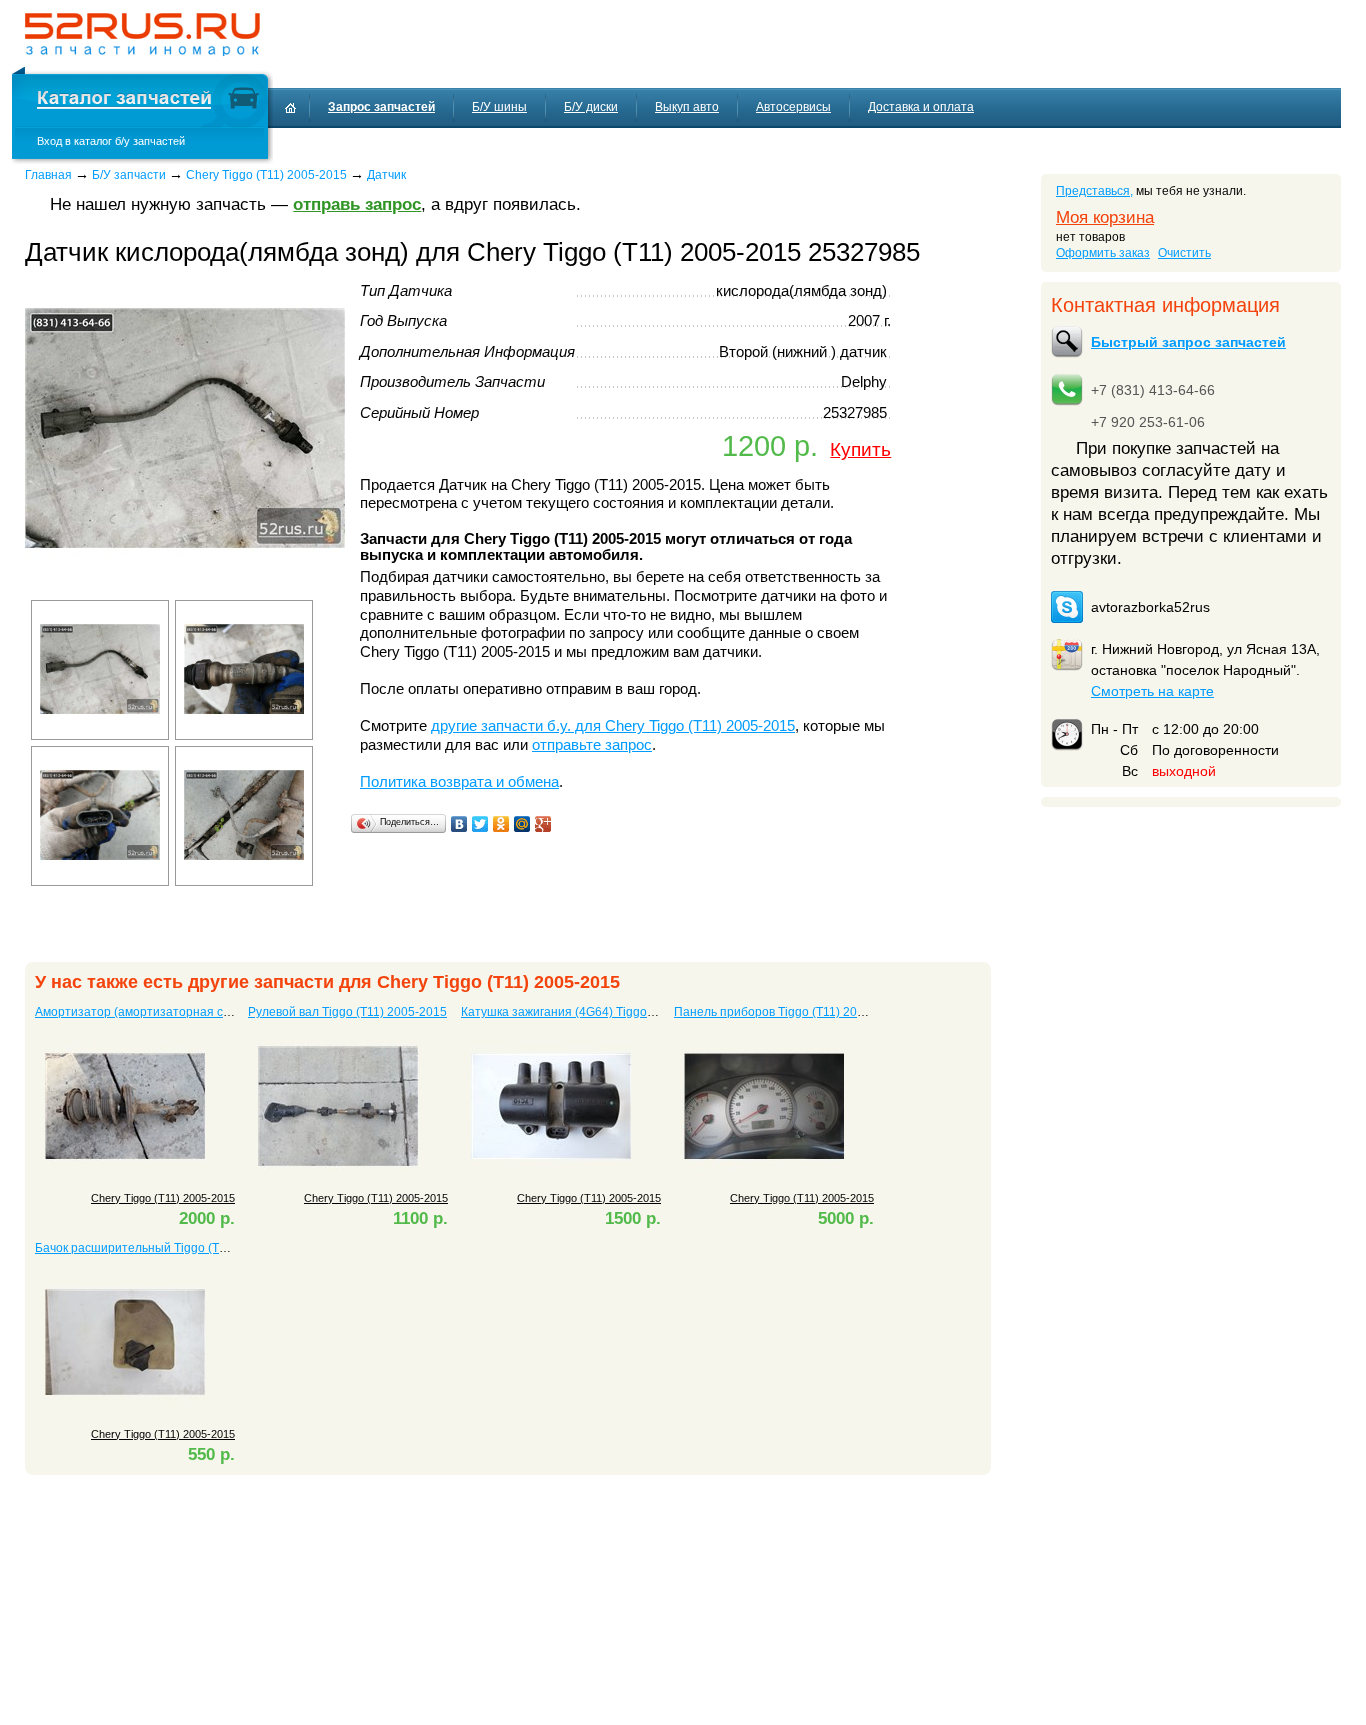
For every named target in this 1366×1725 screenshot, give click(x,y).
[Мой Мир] (522, 824)
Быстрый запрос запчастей (1188, 342)
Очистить (1184, 253)
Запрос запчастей (381, 107)
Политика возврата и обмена (459, 782)
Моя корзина (1105, 217)
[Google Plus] (543, 824)
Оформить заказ (1103, 253)
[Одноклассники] (501, 824)
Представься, (1094, 191)
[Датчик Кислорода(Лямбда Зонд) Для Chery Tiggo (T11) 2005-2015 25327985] (185, 584)
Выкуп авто (687, 107)
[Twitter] (480, 824)
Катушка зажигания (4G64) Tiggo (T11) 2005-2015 (601, 1012)
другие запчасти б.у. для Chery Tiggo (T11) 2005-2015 (613, 726)
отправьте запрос (592, 745)
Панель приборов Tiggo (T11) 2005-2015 (788, 1012)
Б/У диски (591, 107)
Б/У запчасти (129, 175)
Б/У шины (499, 107)
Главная (48, 175)
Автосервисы (793, 107)
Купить (860, 449)
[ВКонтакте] (459, 824)
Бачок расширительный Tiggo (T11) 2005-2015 (167, 1248)
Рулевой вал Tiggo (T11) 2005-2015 (347, 1012)
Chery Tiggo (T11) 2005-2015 (266, 175)
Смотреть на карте (1152, 691)
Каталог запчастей (124, 100)
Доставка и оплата (921, 107)
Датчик (386, 175)
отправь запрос (357, 204)
